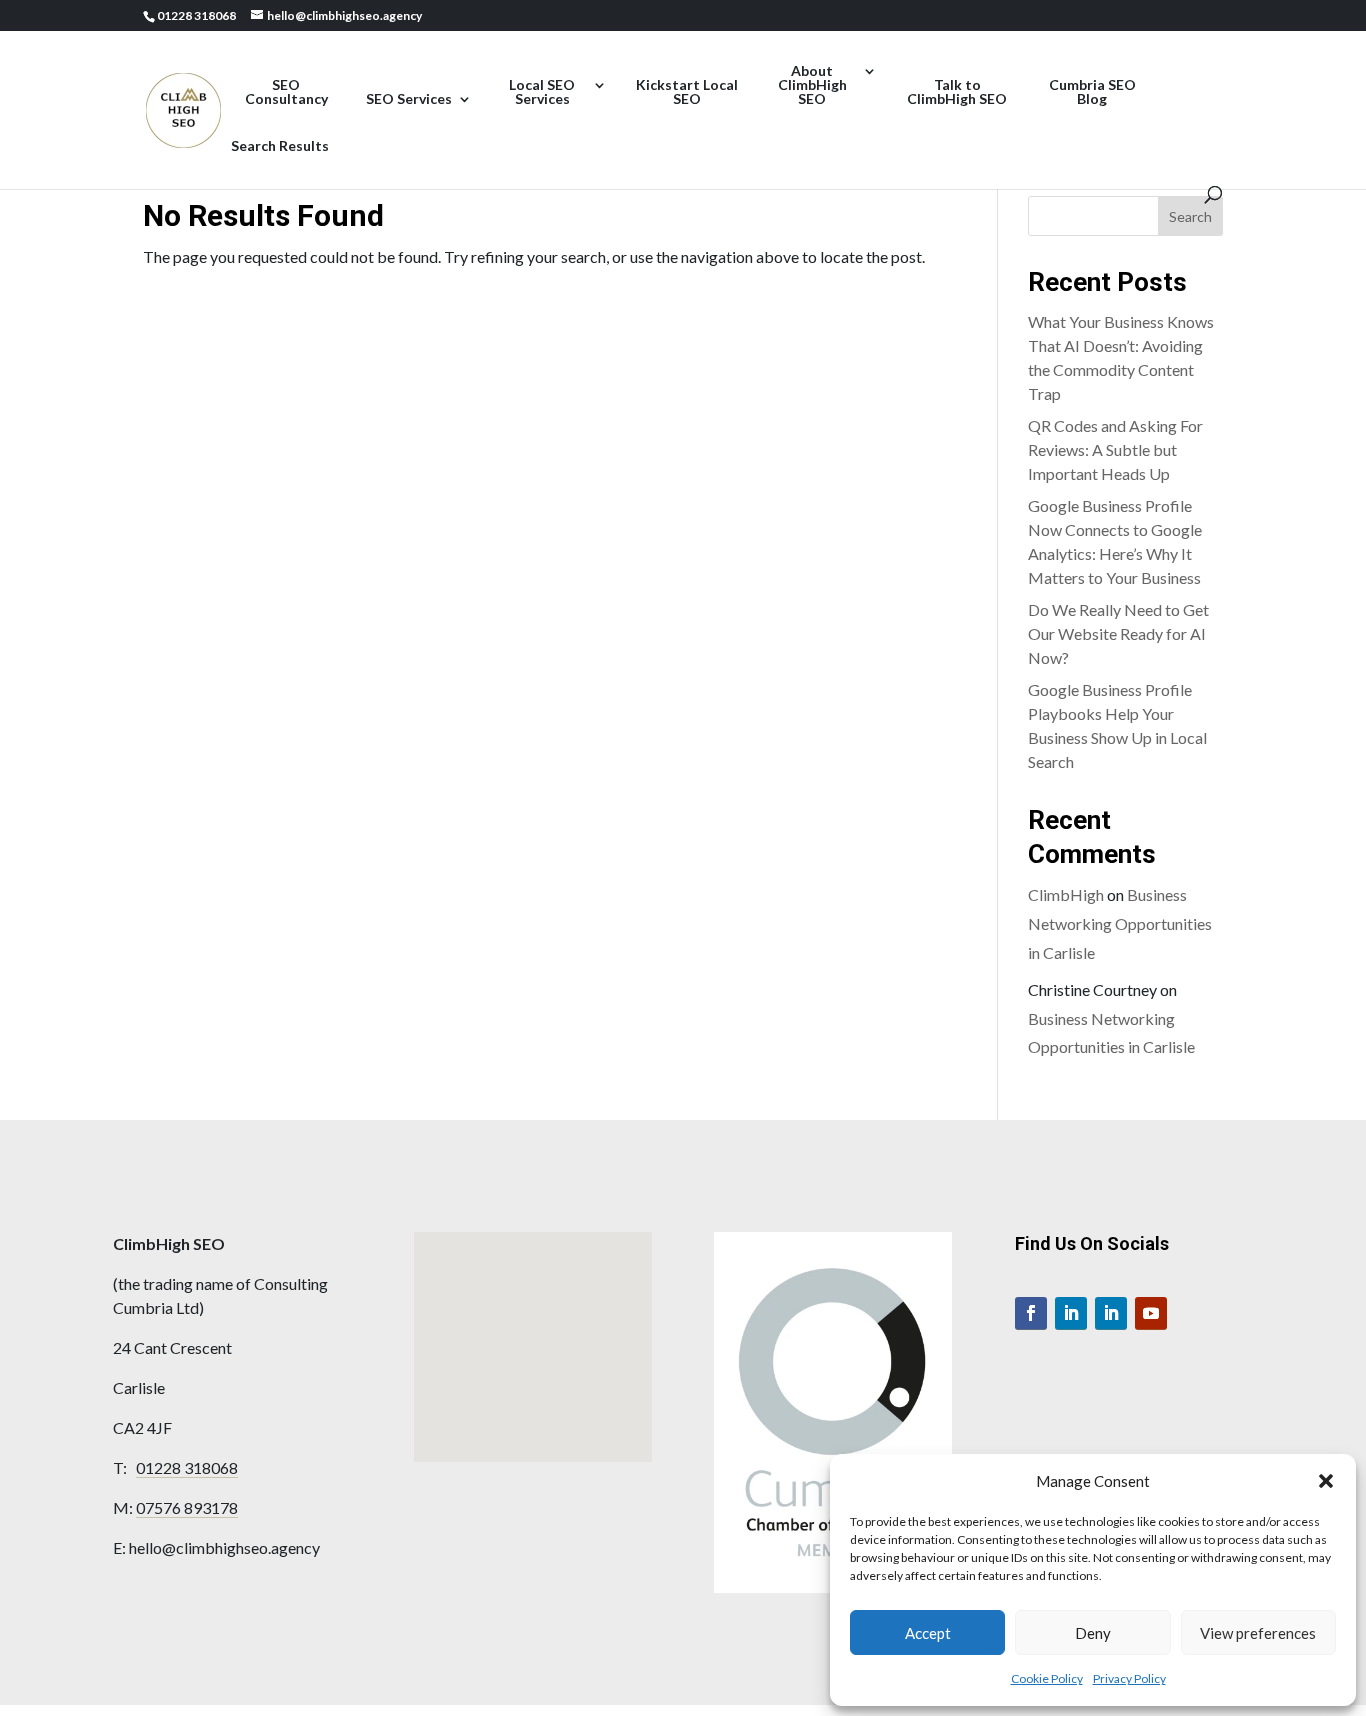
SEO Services (409, 99)
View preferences (1258, 1633)
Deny (1093, 1633)
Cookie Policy (1047, 1678)
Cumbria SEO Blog (1092, 92)
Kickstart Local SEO (687, 92)
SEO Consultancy (286, 92)
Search (1190, 216)
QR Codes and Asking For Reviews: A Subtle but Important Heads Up (1115, 449)
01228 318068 (187, 1467)
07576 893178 (187, 1507)
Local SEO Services (542, 92)
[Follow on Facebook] (1031, 1313)
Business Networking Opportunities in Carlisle (1120, 923)
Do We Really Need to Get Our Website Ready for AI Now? (1118, 633)
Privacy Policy (1129, 1678)
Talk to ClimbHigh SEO (957, 92)
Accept (928, 1633)
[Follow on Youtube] (1151, 1313)
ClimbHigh (1066, 894)
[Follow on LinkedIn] (1071, 1313)
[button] (1326, 1481)
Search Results (280, 146)
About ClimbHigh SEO (812, 85)
